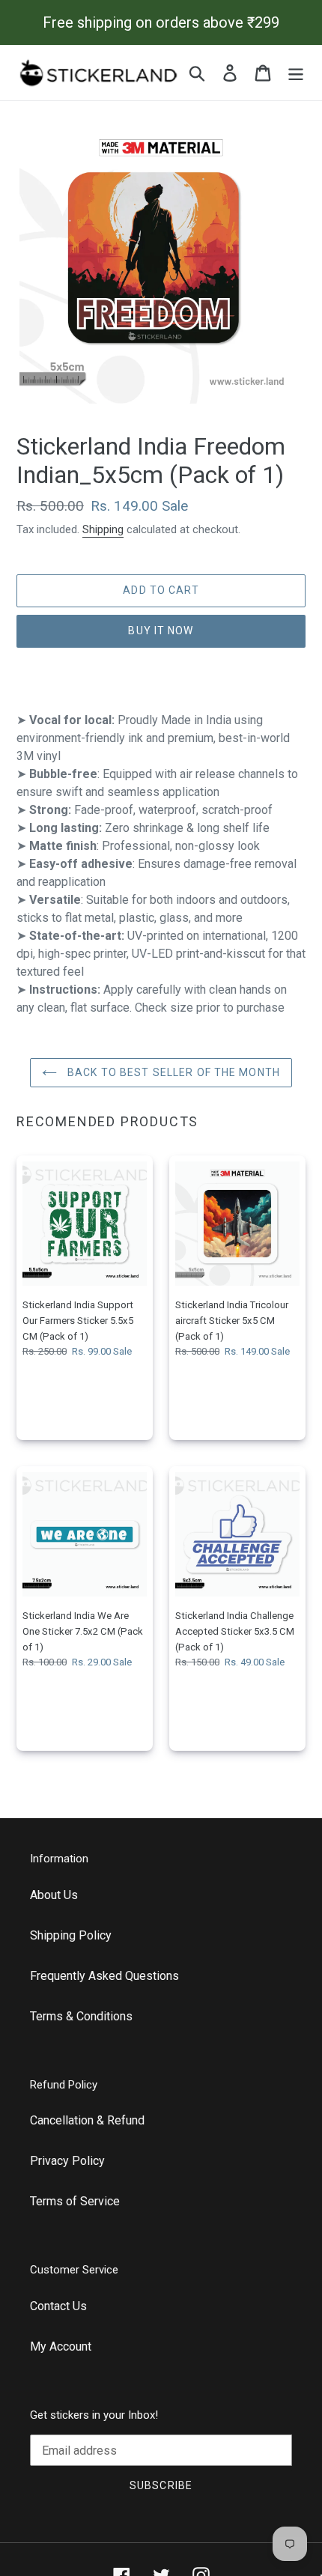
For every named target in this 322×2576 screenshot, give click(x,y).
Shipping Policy (71, 1935)
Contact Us (58, 2306)
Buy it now (161, 631)
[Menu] (296, 73)
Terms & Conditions (81, 2016)
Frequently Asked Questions (104, 1976)
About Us (54, 1895)
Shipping (103, 529)
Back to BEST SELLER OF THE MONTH (172, 1072)
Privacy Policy (67, 2161)
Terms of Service (75, 2201)
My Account (61, 2346)
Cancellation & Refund (87, 2120)
